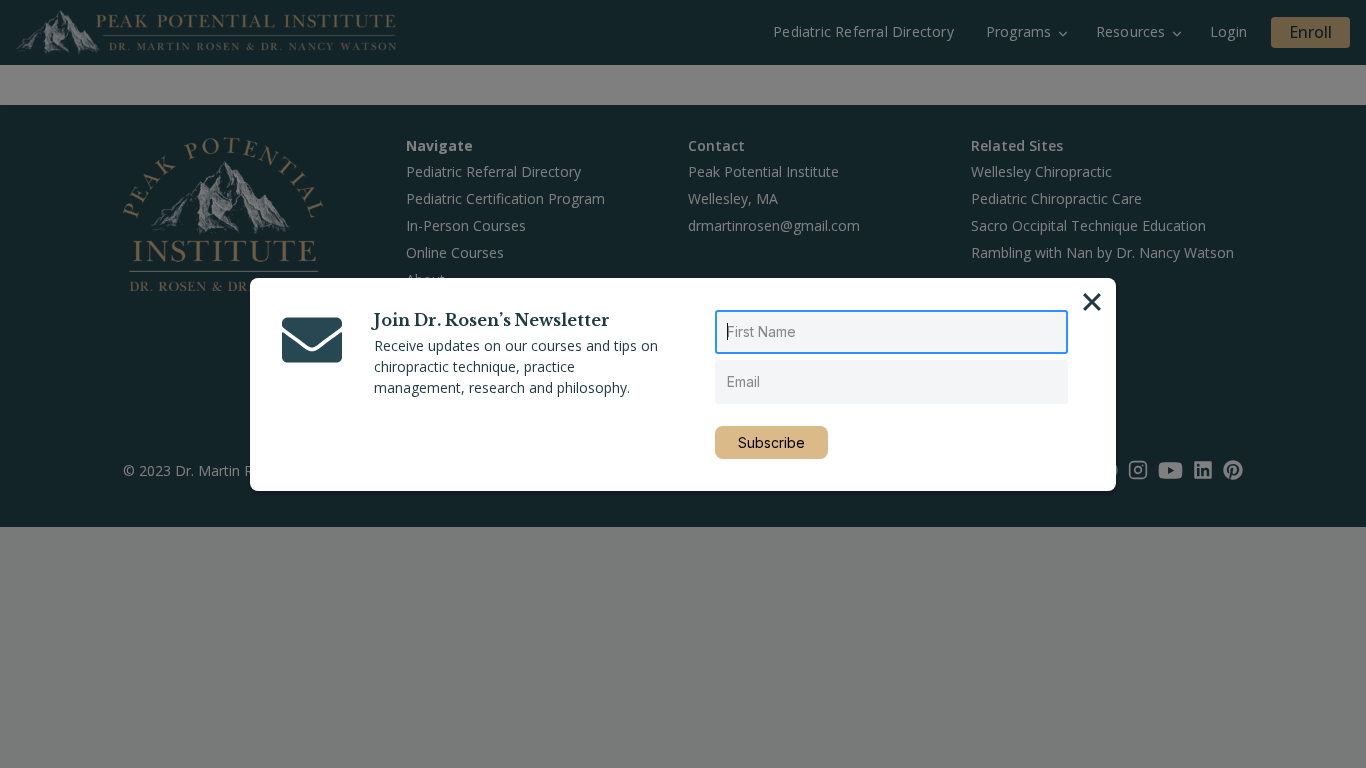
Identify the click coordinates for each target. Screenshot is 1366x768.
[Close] (1092, 302)
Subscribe (771, 442)
